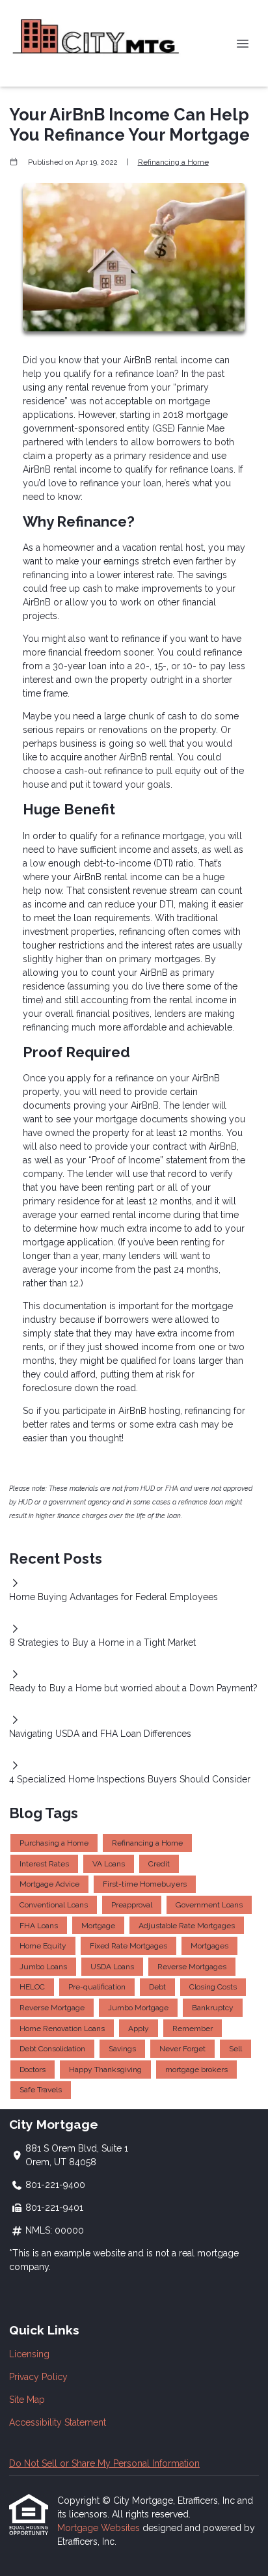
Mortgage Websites (100, 2528)
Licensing (29, 2354)
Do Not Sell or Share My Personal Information (104, 2463)
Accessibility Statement (58, 2422)
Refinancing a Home (173, 162)
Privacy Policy (38, 2377)
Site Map (27, 2400)
